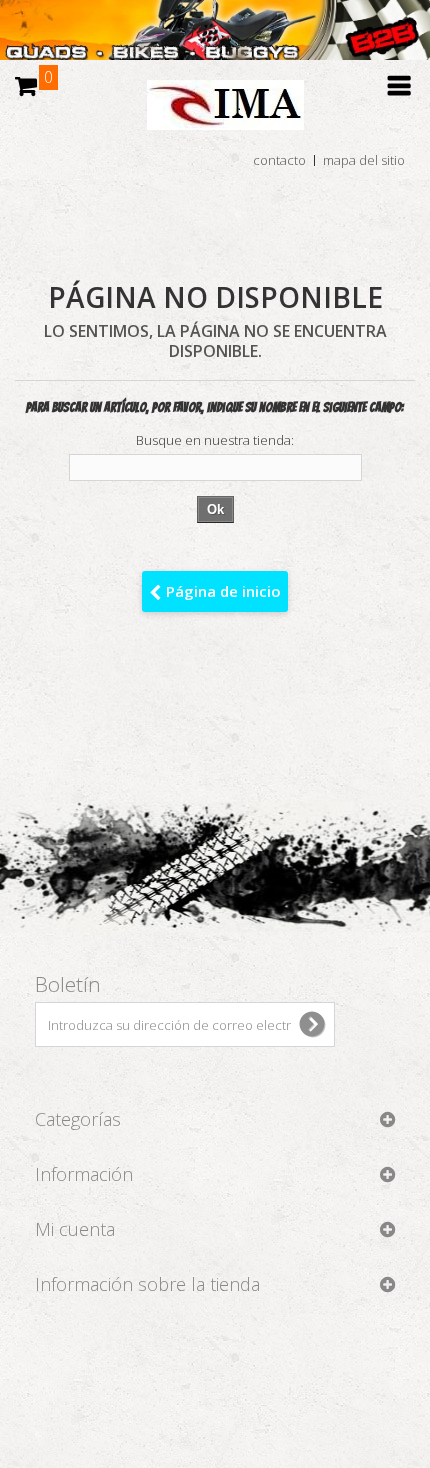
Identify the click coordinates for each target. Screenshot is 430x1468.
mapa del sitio (364, 160)
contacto (279, 160)
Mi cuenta (75, 1229)
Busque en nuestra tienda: (215, 440)
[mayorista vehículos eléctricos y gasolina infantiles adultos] (215, 30)
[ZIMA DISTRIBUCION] (215, 115)
